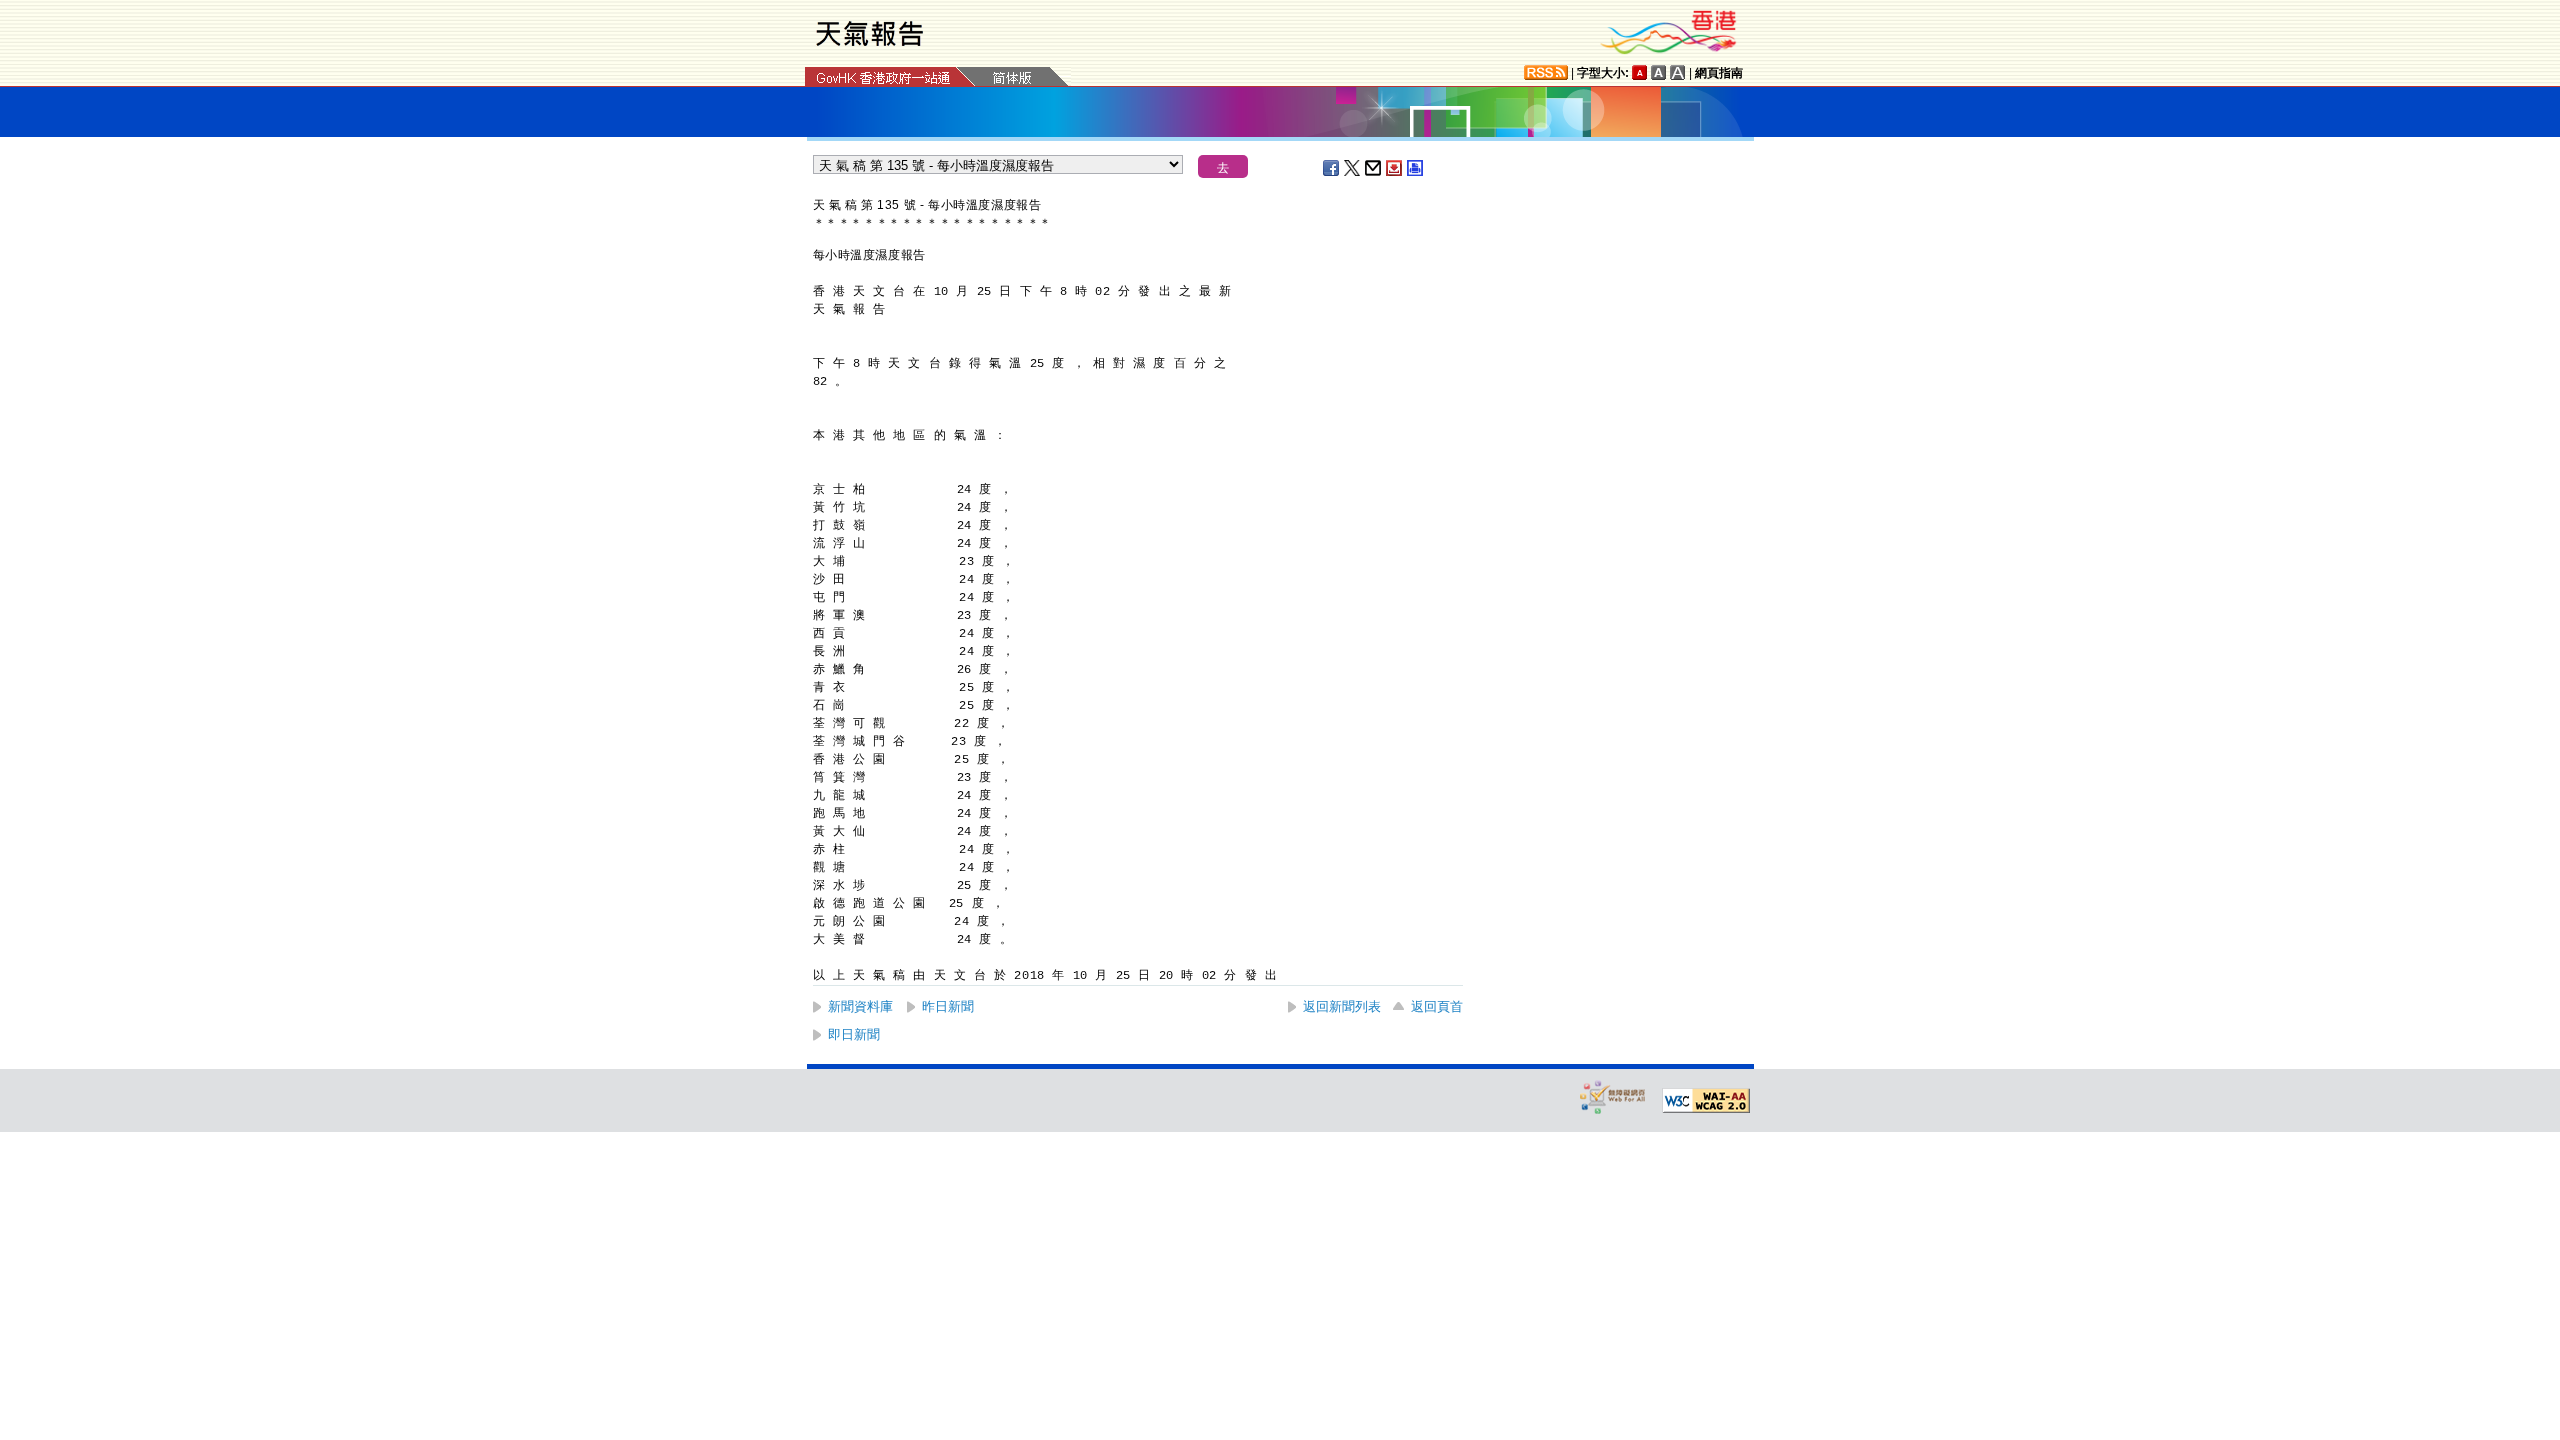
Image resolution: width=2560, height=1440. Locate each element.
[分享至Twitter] (1353, 168)
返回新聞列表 (1342, 1006)
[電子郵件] (1374, 168)
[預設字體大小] (1640, 72)
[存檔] (1395, 168)
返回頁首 (1437, 1006)
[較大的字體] (1659, 72)
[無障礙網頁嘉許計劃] (1613, 1096)
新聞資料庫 (860, 1006)
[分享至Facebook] (1332, 168)
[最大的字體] (1678, 72)
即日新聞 (854, 1034)
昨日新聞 (948, 1006)
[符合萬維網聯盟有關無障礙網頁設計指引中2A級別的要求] (1706, 1101)
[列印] (1416, 168)
